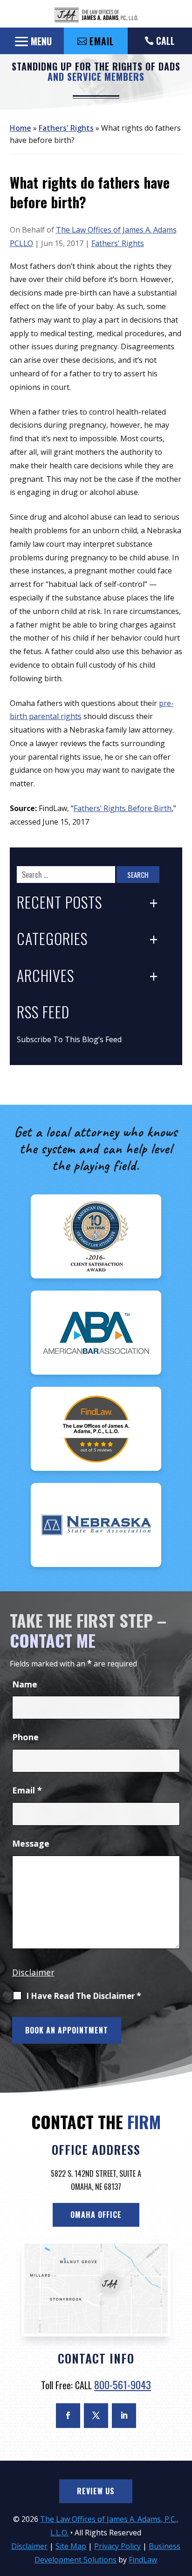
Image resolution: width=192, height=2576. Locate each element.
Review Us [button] (96, 2491)
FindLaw (143, 2560)
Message (31, 1843)
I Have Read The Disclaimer (84, 1996)
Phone (25, 1737)
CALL (165, 41)
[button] (32, 41)
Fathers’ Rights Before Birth (123, 808)
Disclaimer (33, 1972)
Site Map (71, 2546)
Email (27, 1790)
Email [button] (102, 41)
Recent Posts (59, 903)
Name (25, 1684)
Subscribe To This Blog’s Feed (69, 1039)
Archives (45, 976)
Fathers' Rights (118, 243)
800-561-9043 (123, 2385)
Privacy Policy (117, 2546)
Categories (52, 939)
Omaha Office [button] (96, 2215)
